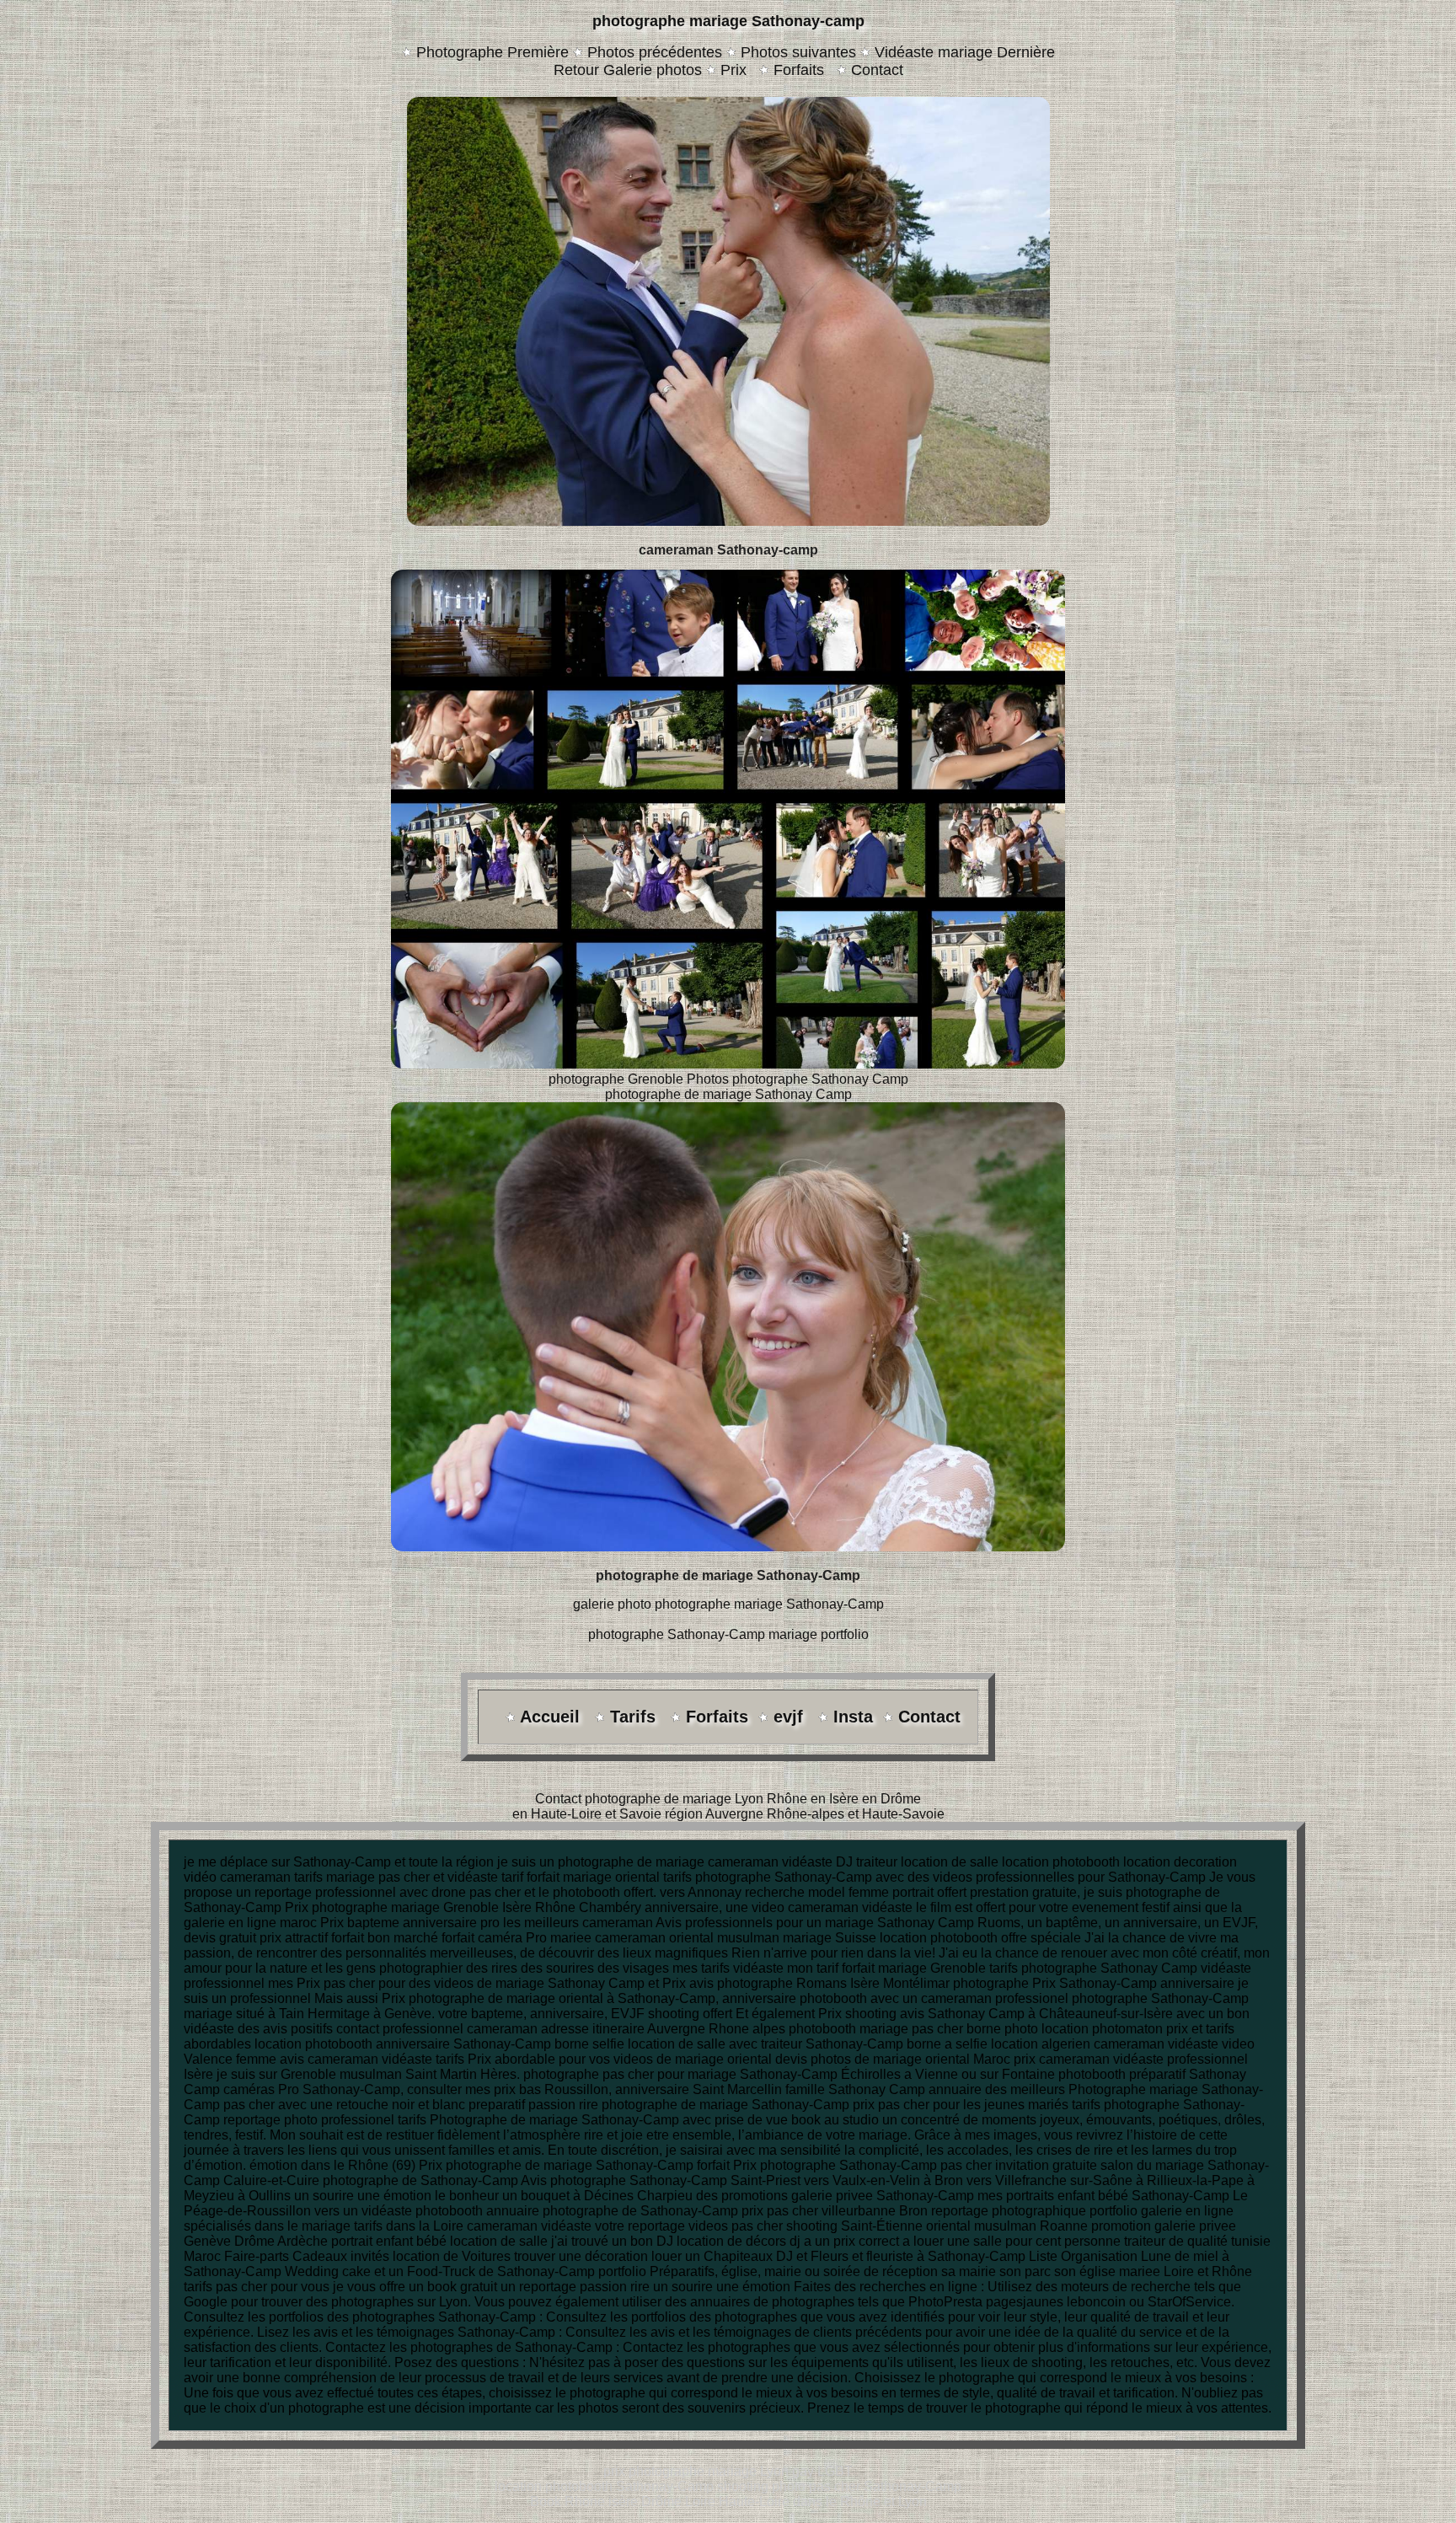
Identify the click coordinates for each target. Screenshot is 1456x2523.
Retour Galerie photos (628, 70)
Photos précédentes (655, 52)
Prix (733, 70)
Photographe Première (492, 52)
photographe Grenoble (616, 1079)
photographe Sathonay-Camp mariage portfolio (728, 1634)
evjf (791, 1717)
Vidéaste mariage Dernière (965, 52)
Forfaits (799, 70)
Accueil (552, 1717)
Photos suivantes (798, 52)
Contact (875, 70)
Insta (853, 1717)
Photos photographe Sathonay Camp (798, 1079)
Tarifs (635, 1717)
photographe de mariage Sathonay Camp (728, 1094)
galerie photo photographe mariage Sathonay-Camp (728, 1604)
